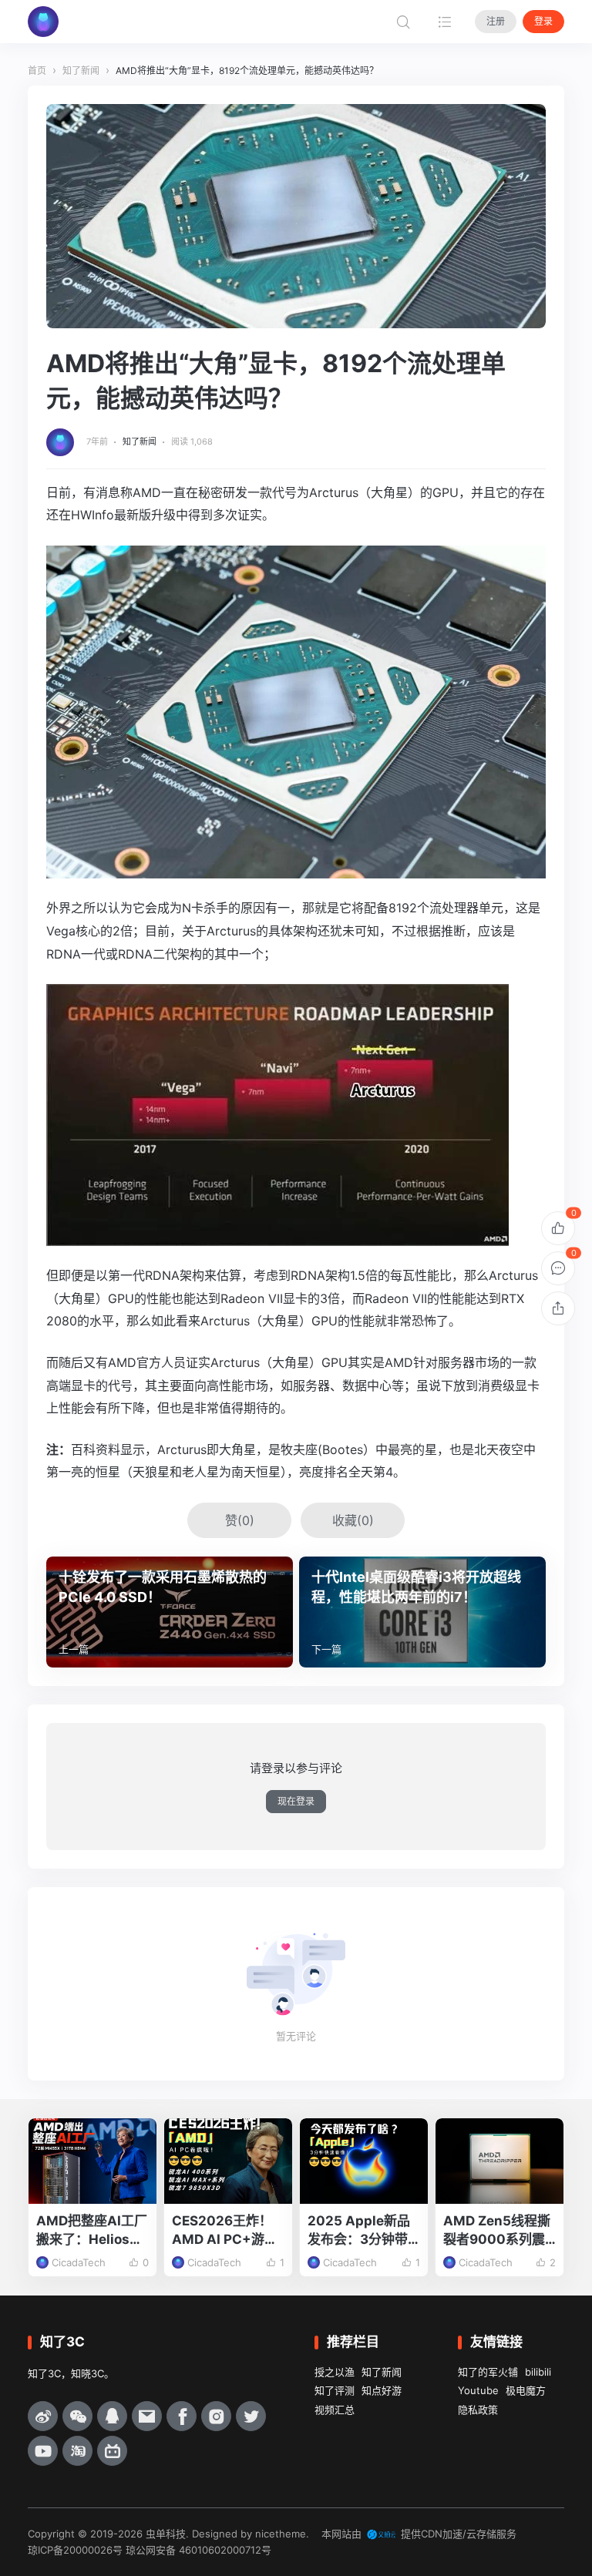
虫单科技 (166, 2534)
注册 (496, 21)
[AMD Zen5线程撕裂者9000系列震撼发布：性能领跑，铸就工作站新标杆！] (499, 2161)
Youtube (478, 2390)
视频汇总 (335, 2410)
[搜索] (403, 22)
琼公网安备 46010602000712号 (198, 2550)
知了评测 (335, 2390)
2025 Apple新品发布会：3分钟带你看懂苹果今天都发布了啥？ (360, 2231)
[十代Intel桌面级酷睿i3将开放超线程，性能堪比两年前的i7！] (422, 1612)
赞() (240, 1520)
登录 (543, 21)
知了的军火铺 (488, 2372)
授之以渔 (335, 2372)
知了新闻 (140, 442)
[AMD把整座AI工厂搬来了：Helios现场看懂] (92, 2161)
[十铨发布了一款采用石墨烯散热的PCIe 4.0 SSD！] (170, 1612)
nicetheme (281, 2534)
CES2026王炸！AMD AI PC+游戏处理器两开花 (225, 2231)
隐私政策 (478, 2410)
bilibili (538, 2372)
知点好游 (382, 2390)
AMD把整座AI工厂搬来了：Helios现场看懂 (92, 2231)
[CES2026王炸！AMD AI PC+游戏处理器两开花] (228, 2161)
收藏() (353, 1520)
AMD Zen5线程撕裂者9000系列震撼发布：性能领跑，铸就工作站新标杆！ (497, 2231)
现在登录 (296, 1801)
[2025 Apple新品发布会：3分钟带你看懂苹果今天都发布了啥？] (364, 2161)
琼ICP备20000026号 (75, 2550)
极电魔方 (526, 2390)
